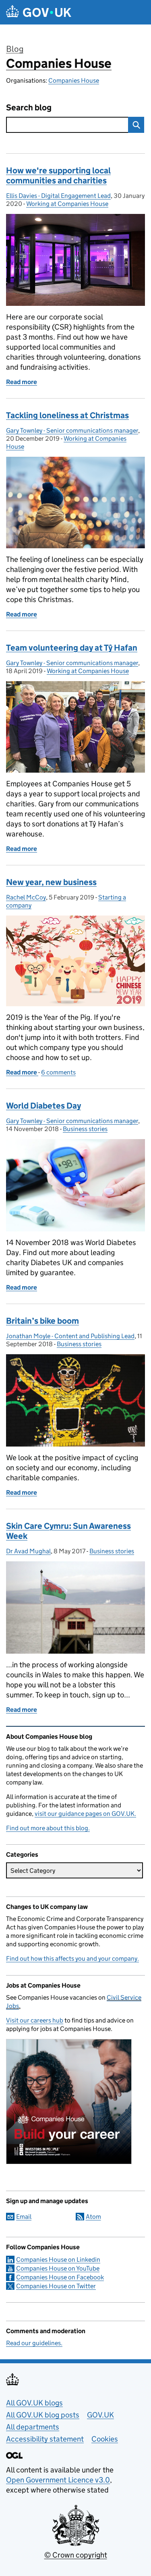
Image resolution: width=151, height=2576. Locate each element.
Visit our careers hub (35, 2020)
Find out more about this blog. (48, 1828)
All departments (33, 2427)
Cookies (105, 2439)
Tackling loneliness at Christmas (67, 415)
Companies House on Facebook (60, 2277)
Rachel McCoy (26, 897)
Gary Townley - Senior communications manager (72, 430)
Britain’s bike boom (42, 1321)
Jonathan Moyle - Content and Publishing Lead (70, 1336)
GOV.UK (100, 2415)
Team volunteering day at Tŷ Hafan (72, 648)
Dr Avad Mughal (28, 1551)
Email (24, 2217)
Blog (15, 49)
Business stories (85, 1129)
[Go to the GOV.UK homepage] (39, 12)
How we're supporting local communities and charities (58, 176)
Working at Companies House (67, 204)
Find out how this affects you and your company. (72, 1958)
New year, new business (51, 882)
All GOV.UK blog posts (43, 2415)
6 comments (58, 1072)
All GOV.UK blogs (34, 2403)
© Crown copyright (76, 2555)
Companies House (59, 63)
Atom (93, 2217)
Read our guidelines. (34, 2343)
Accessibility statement (45, 2439)
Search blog (29, 108)
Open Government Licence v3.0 (58, 2480)
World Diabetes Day (43, 1106)
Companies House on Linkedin (58, 2260)
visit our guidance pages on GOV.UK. (85, 1814)
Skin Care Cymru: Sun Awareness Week (68, 1531)
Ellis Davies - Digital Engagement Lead (58, 196)
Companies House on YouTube (58, 2268)
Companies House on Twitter (56, 2286)
